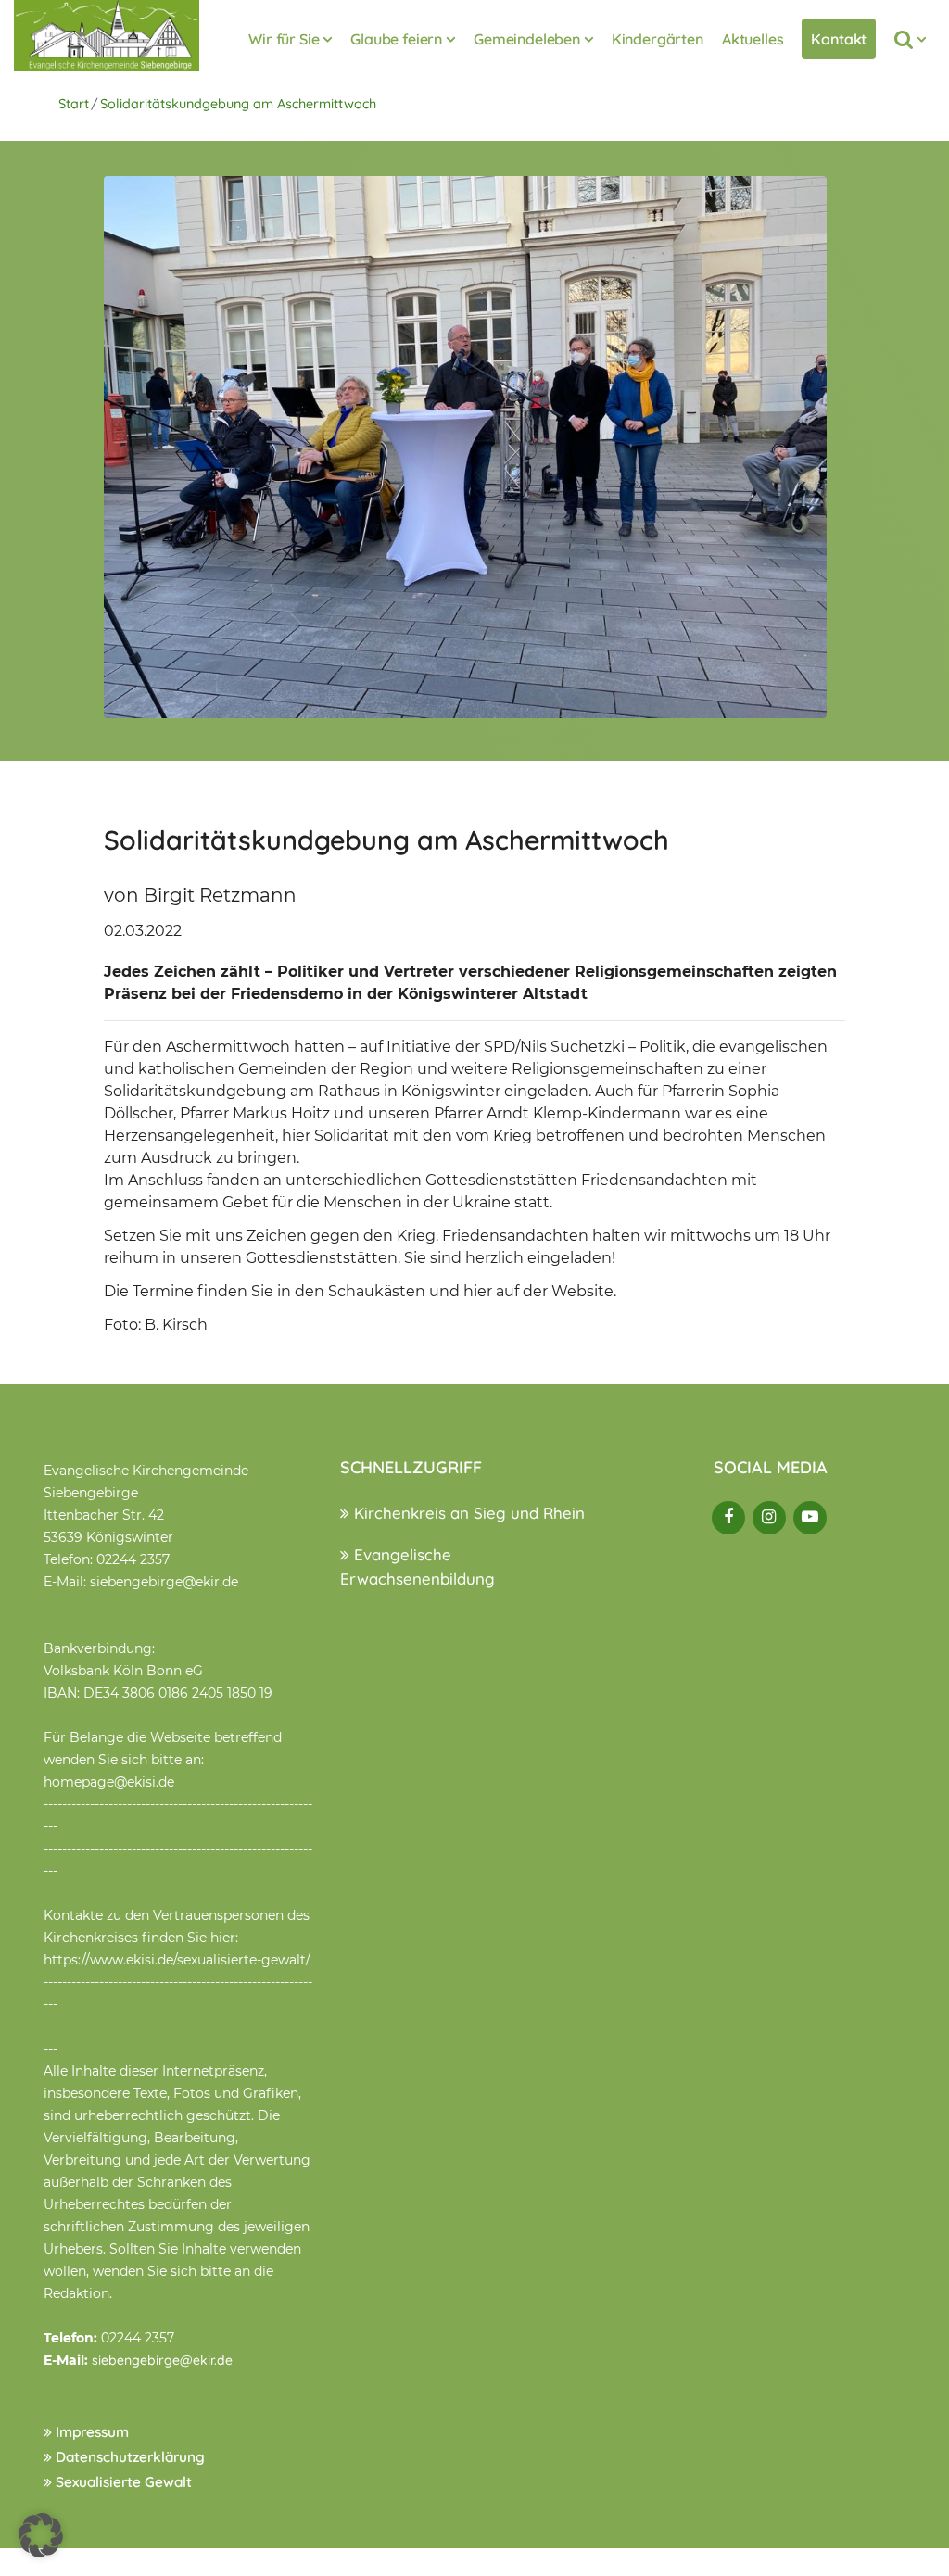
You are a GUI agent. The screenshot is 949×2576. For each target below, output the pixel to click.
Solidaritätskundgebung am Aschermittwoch (238, 104)
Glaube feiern (396, 39)
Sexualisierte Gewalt (122, 2482)
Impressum (90, 2432)
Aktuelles (753, 39)
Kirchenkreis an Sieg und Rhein (467, 1513)
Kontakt (839, 39)
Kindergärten (658, 39)
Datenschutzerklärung (128, 2457)
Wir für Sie (284, 39)
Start (74, 104)
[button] (41, 2535)
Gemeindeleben (527, 39)
